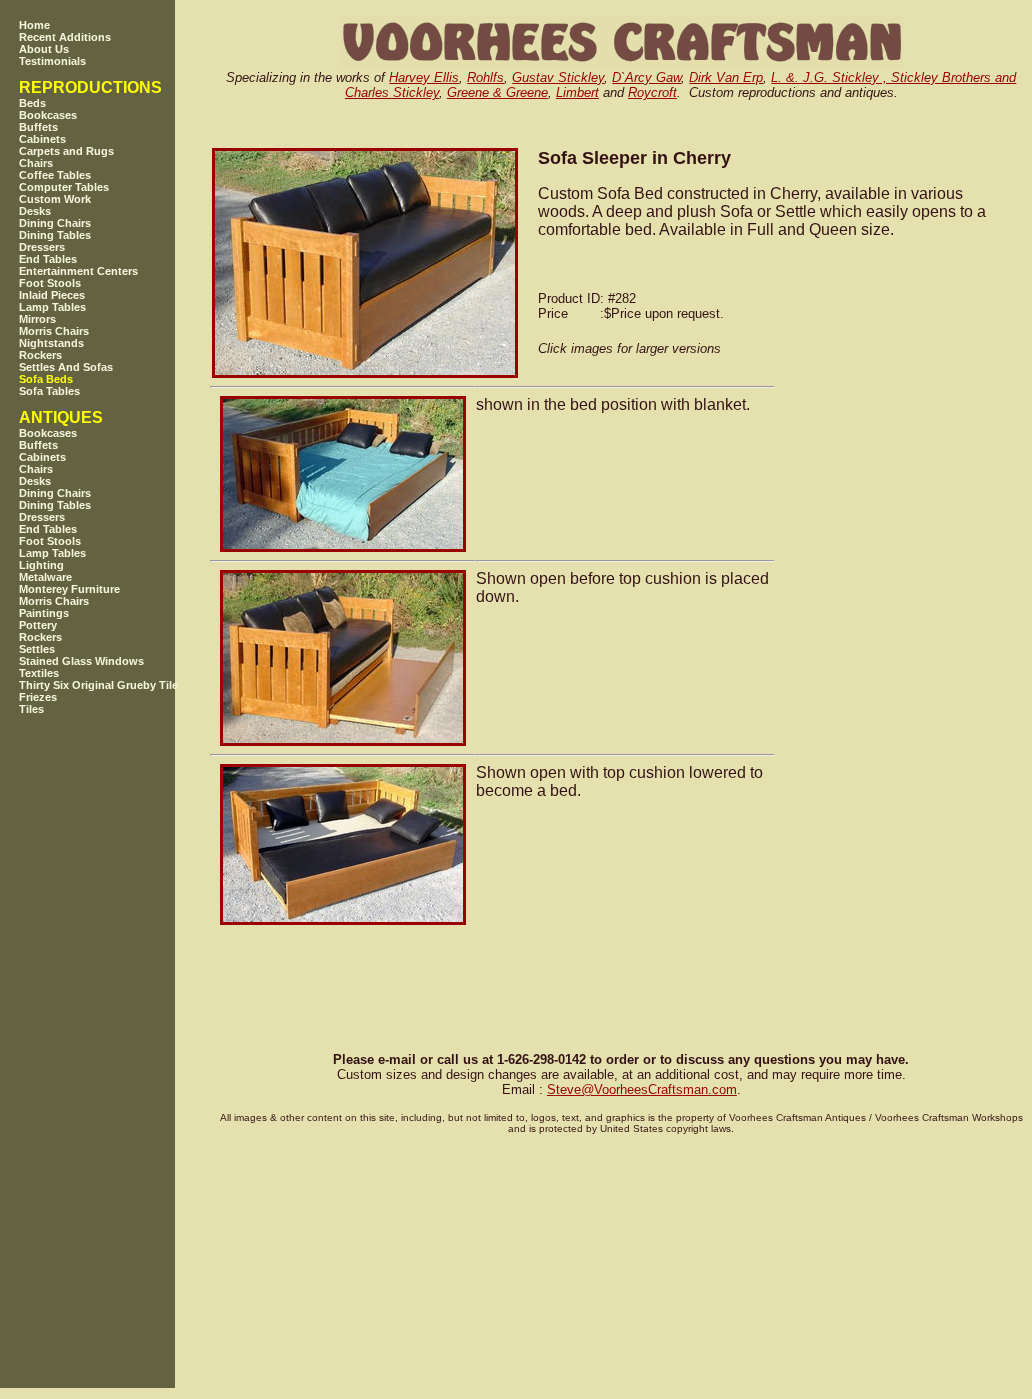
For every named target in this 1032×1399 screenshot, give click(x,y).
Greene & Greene (497, 92)
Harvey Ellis (424, 77)
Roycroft (652, 92)
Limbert (577, 92)
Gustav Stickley (558, 77)
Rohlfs (485, 77)
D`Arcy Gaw (646, 77)
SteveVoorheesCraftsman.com (642, 1089)
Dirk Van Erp (726, 77)
